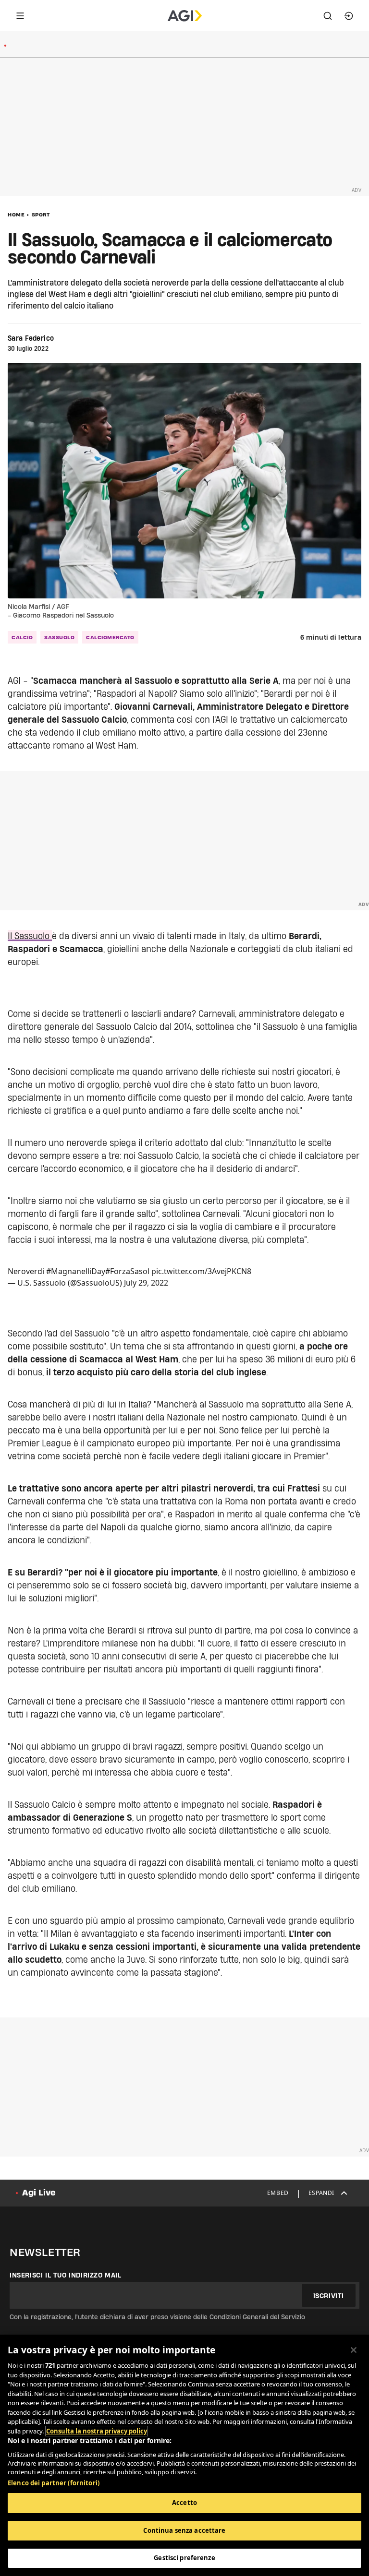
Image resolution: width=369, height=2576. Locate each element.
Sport (41, 215)
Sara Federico (31, 338)
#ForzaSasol (127, 1271)
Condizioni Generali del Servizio (257, 2317)
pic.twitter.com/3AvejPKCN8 (201, 1271)
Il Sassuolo (30, 936)
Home (16, 215)
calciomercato (110, 637)
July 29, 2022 (146, 1283)
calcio (22, 637)
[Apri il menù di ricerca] (328, 16)
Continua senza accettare (184, 2530)
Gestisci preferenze (184, 2558)
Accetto (184, 2503)
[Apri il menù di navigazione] (20, 16)
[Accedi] (349, 16)
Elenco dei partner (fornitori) (54, 2483)
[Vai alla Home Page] (185, 16)
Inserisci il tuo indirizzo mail (66, 2275)
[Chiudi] (354, 2350)
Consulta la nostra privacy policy (97, 2431)
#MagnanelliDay (76, 1271)
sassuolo (59, 637)
